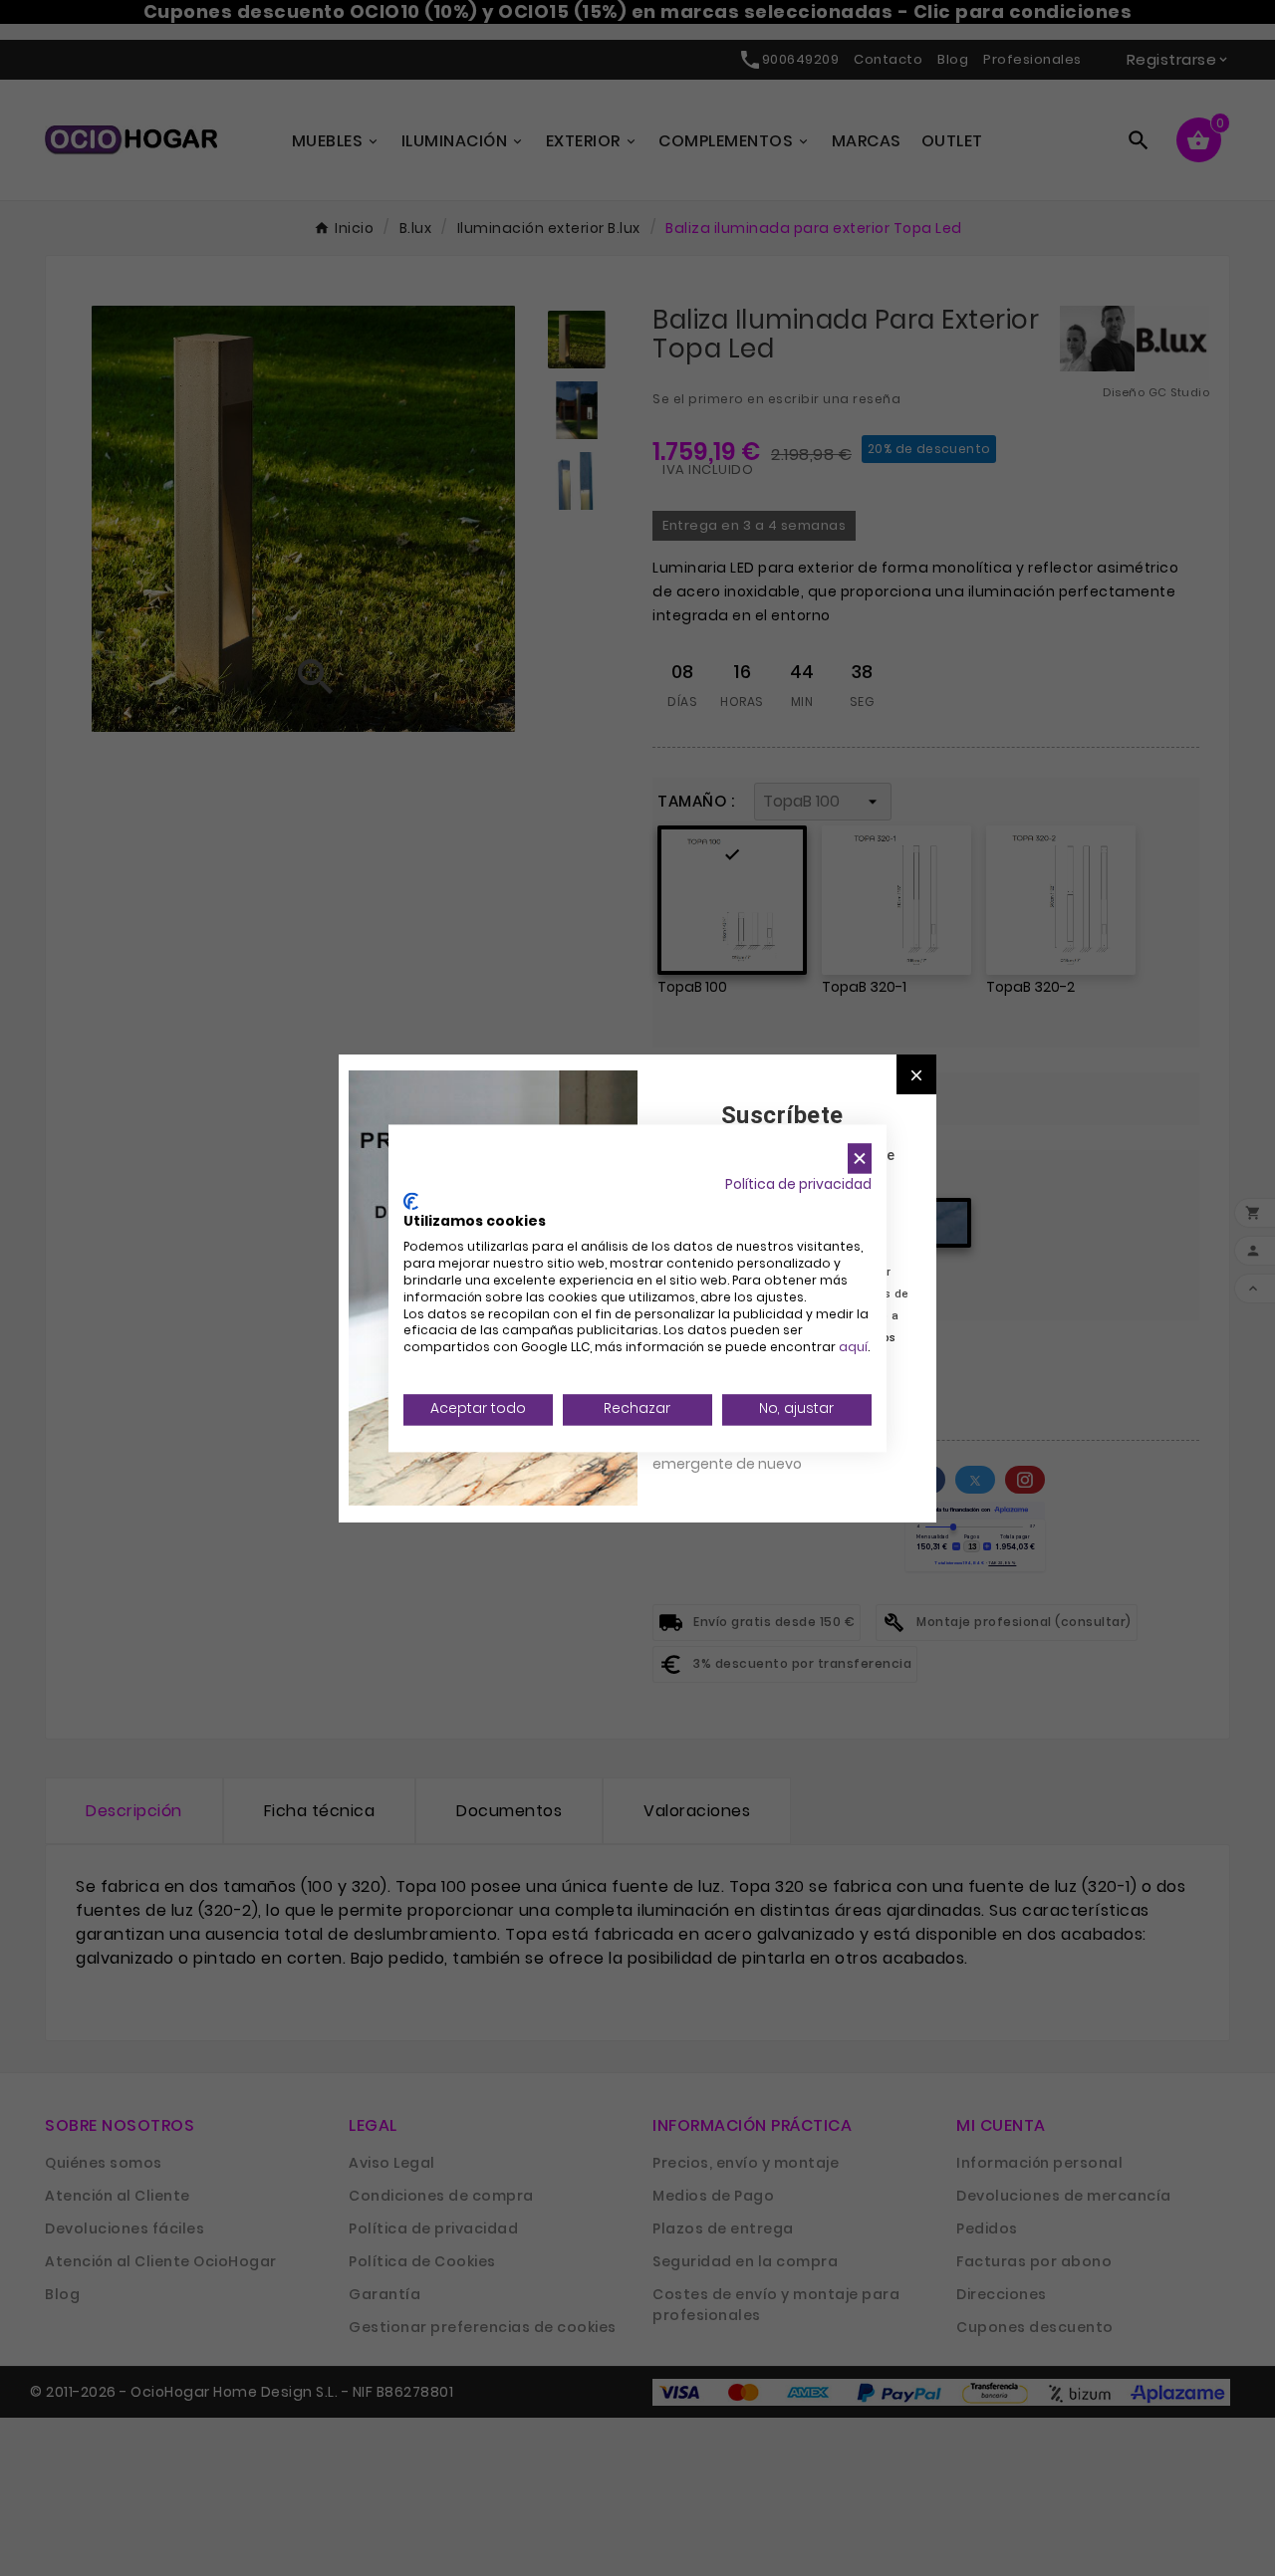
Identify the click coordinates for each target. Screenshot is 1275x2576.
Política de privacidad (798, 1184)
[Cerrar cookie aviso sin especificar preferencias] (860, 1159)
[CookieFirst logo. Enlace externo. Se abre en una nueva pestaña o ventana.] (411, 1201)
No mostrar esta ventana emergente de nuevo (742, 1453)
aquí (853, 1348)
